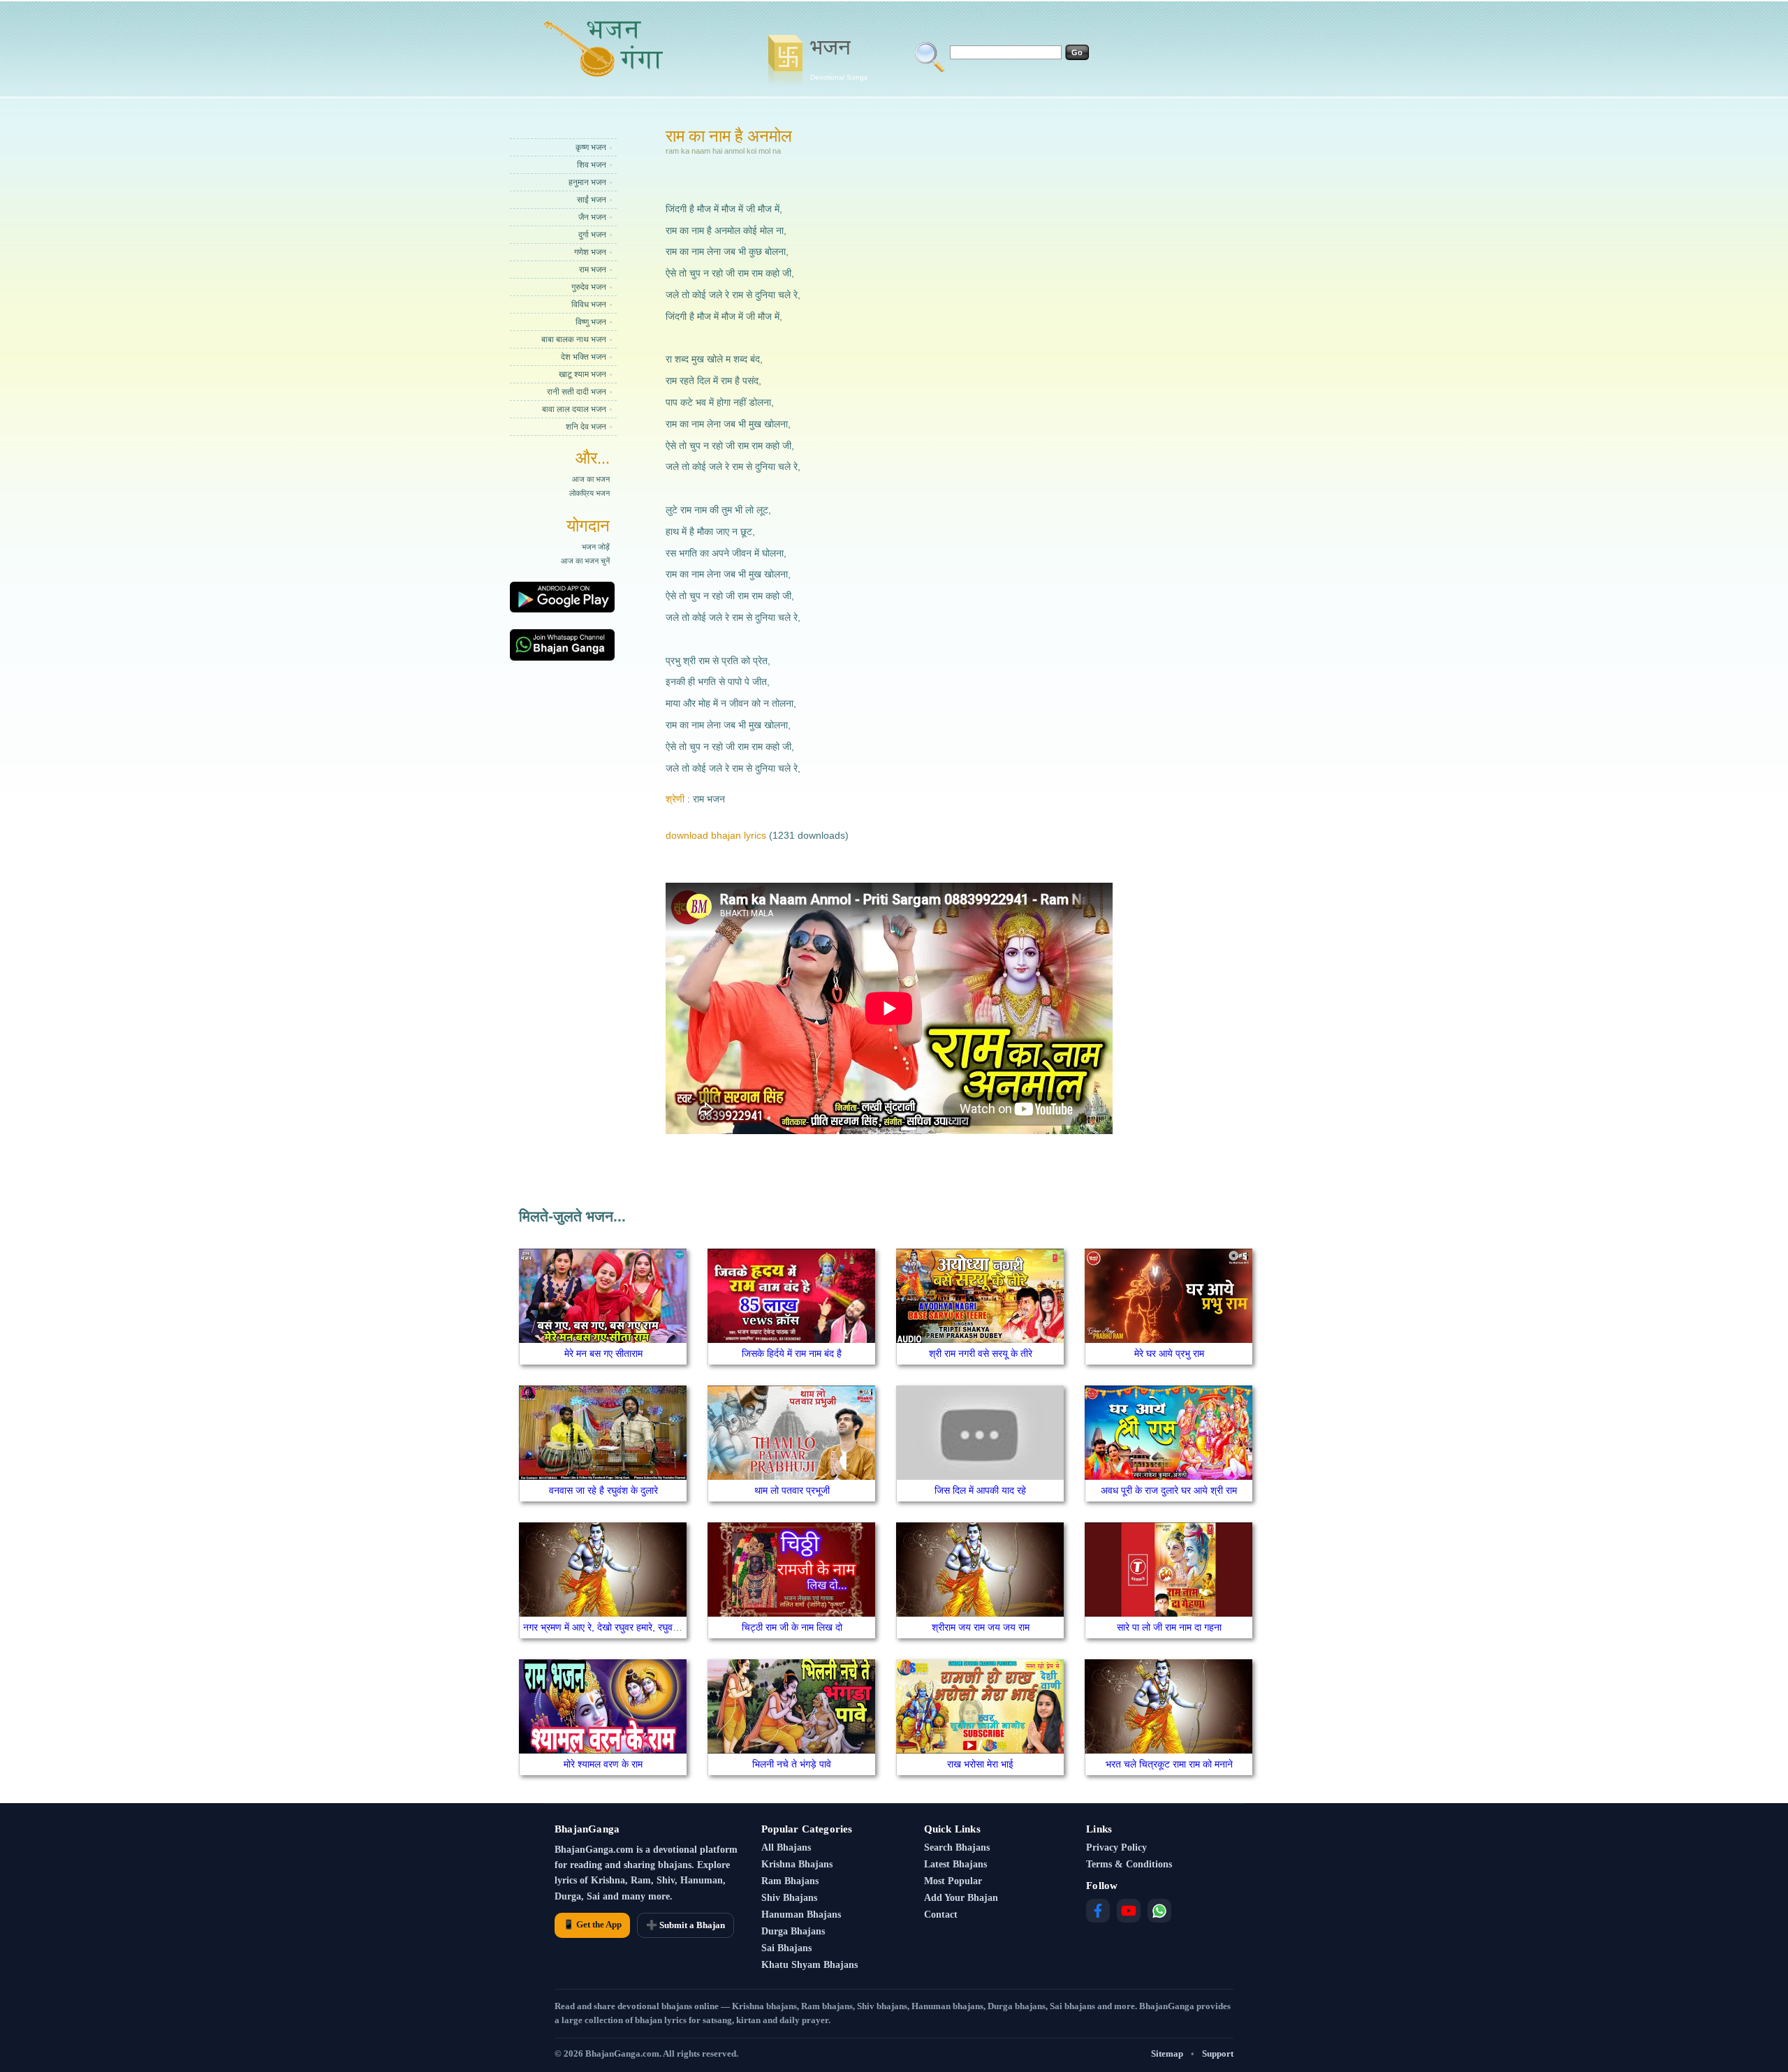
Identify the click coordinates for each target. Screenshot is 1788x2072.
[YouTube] (1129, 1911)
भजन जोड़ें (596, 547)
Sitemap (1167, 2053)
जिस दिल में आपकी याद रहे (980, 1490)
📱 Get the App (592, 1924)
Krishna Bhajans (797, 1864)
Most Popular (953, 1881)
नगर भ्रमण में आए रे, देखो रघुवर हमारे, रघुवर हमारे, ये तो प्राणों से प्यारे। (647, 1627)
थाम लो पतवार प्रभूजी (792, 1490)
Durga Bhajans (793, 1931)
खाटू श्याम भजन (582, 374)
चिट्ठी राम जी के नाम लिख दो (792, 1627)
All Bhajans (786, 1847)
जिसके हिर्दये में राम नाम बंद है (792, 1353)
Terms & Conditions (1129, 1864)
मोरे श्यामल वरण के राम (603, 1764)
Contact (941, 1915)
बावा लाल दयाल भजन (574, 409)
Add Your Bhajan (961, 1898)
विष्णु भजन (591, 322)
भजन (839, 58)
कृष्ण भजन (591, 147)
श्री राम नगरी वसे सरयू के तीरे (981, 1353)
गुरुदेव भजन (589, 287)
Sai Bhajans (786, 1948)
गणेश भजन (590, 252)
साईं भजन (592, 200)
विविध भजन (589, 304)
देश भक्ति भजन (584, 357)
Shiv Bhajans (789, 1898)
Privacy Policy (1116, 1847)
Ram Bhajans (790, 1881)
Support (1218, 2053)
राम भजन (593, 270)
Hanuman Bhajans (801, 1915)
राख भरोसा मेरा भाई (980, 1764)
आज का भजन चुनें (585, 561)
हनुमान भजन (587, 182)
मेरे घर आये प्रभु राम (1169, 1353)
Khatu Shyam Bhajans (809, 1965)
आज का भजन (591, 479)
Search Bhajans (957, 1847)
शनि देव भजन (586, 427)
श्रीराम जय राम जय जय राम (981, 1627)
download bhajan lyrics (716, 835)
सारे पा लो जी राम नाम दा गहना (1169, 1627)
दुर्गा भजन (592, 235)
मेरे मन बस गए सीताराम (603, 1353)
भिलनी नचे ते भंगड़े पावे (792, 1764)
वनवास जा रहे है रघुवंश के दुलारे (603, 1490)
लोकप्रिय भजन (589, 493)
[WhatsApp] (1159, 1911)
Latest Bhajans (955, 1864)
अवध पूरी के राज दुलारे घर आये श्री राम (1169, 1490)
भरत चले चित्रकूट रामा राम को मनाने (1169, 1764)
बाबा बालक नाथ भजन (574, 339)
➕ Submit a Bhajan (686, 1925)
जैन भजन (592, 217)
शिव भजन (592, 165)
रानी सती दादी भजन (577, 392)
